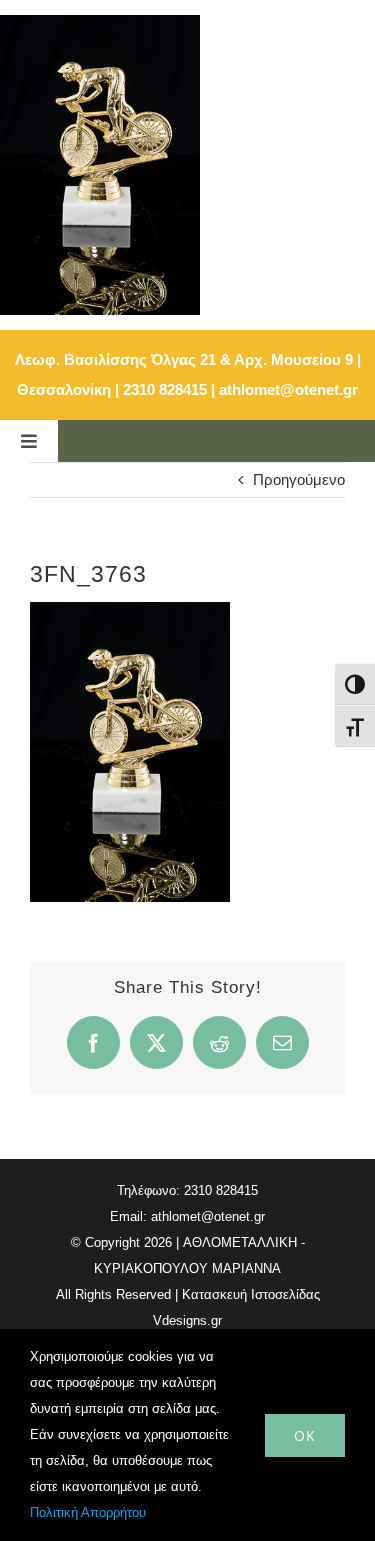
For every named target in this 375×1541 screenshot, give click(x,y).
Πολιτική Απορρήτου (88, 1512)
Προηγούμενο (299, 479)
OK (305, 1435)
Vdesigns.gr (187, 1320)
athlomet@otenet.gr (288, 389)
